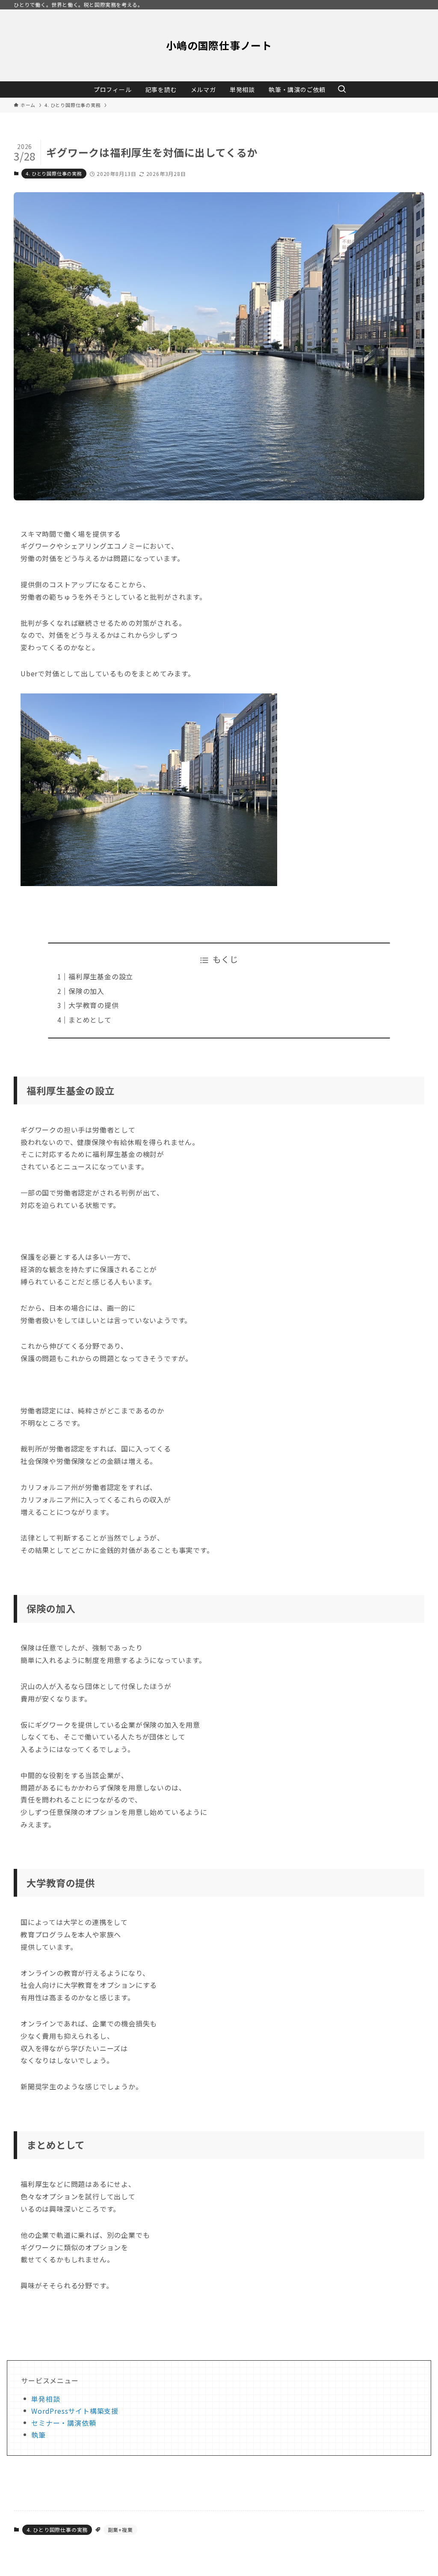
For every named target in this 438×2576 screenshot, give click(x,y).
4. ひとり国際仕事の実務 (54, 173)
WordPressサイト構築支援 (75, 2411)
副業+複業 (120, 2530)
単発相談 (46, 2399)
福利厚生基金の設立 (101, 976)
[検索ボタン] (342, 89)
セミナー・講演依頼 (64, 2423)
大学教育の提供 (94, 1005)
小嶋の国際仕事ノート (219, 45)
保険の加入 (86, 991)
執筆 (38, 2435)
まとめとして (90, 1020)
